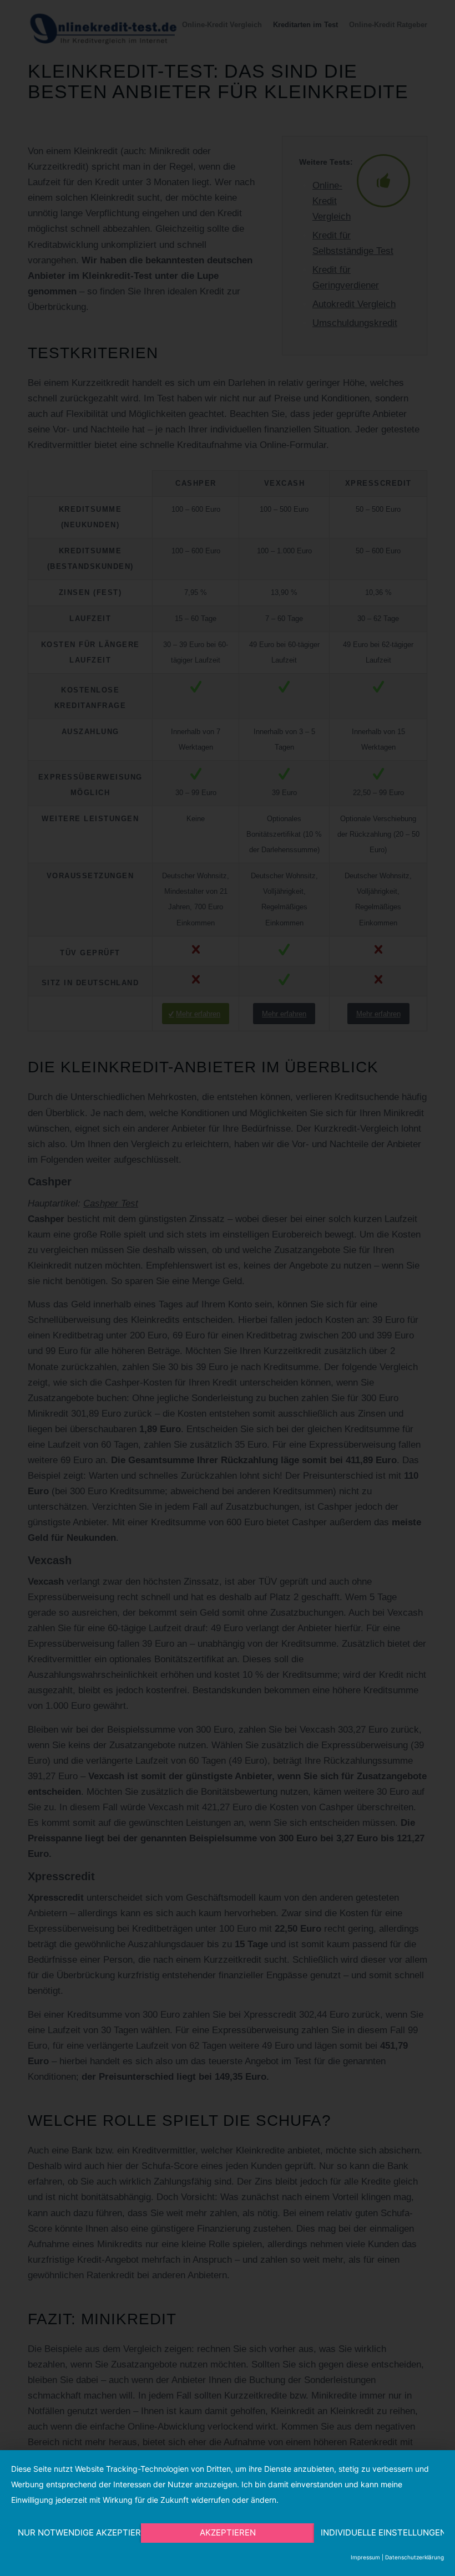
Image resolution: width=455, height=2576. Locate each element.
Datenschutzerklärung (414, 2557)
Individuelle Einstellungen (382, 2532)
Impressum (365, 2557)
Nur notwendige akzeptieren (79, 2532)
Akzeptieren (228, 2532)
